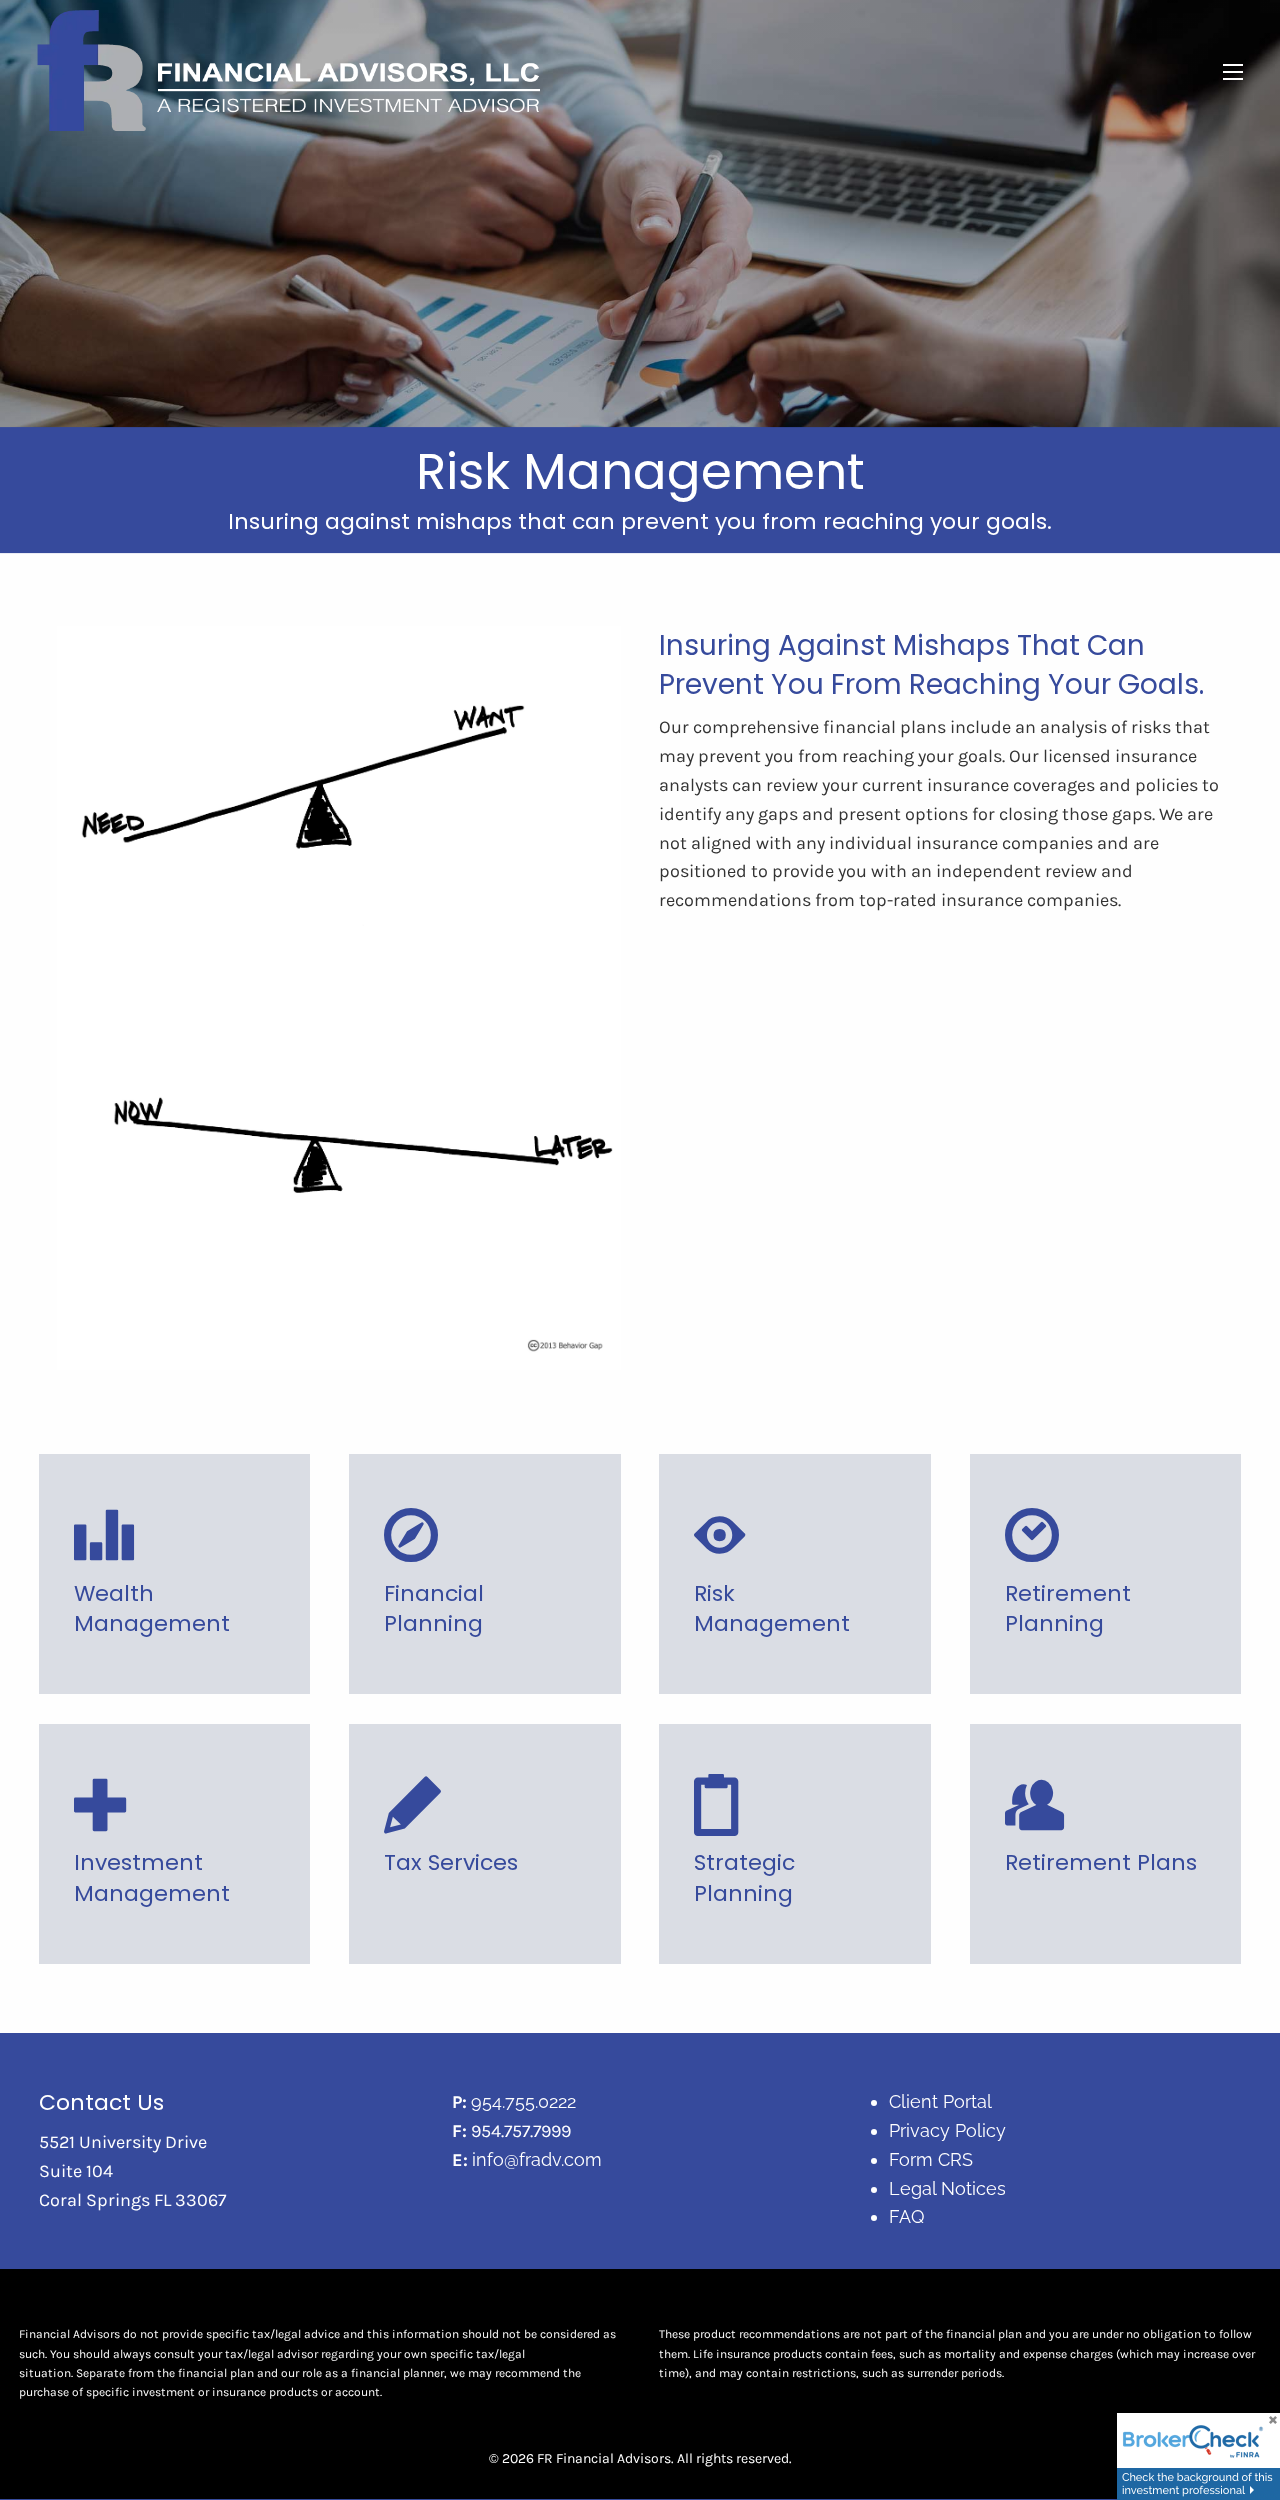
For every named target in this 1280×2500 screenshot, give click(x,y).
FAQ (906, 2216)
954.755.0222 (523, 2101)
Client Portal (940, 2101)
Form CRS (931, 2159)
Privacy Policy (947, 2130)
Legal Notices (947, 2188)
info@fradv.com (537, 2159)
